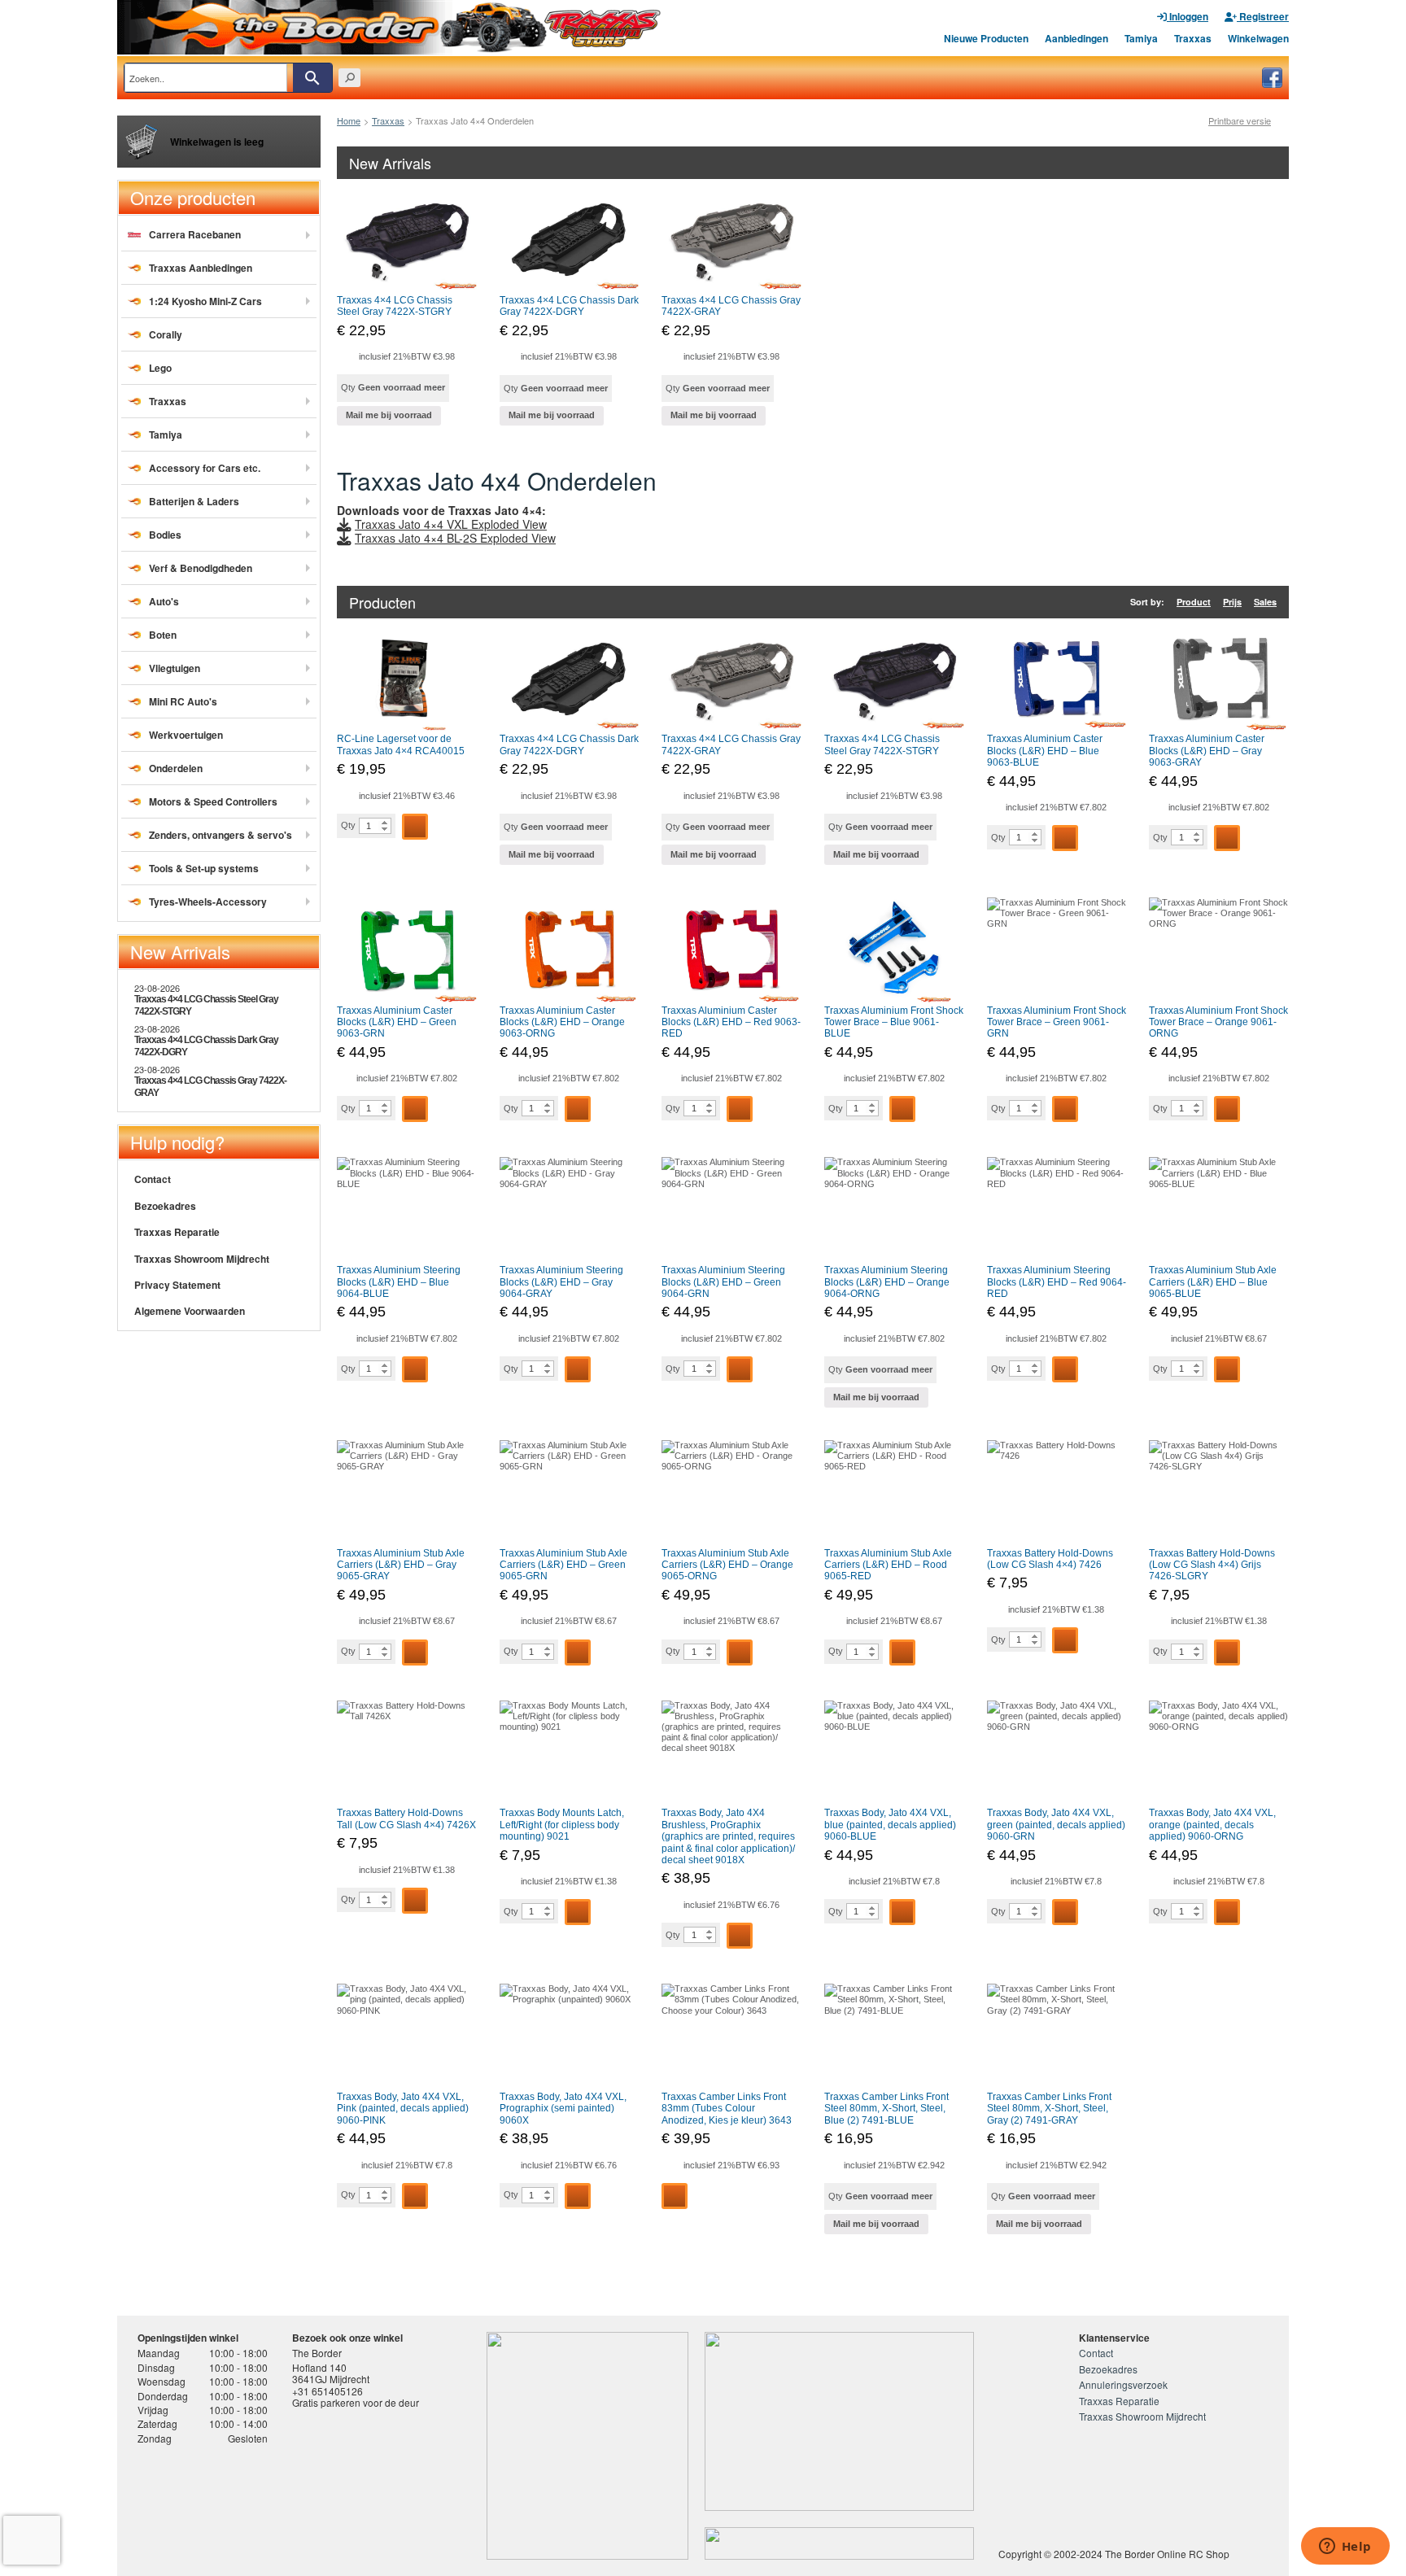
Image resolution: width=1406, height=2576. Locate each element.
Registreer (1263, 16)
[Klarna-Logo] (268, 2505)
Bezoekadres (165, 1206)
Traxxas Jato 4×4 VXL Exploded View (451, 524)
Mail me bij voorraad (389, 415)
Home (349, 120)
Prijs (1232, 602)
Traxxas (1193, 38)
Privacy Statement (177, 1285)
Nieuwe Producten (986, 38)
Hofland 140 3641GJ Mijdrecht (331, 2373)
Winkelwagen (1258, 38)
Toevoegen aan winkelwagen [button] (415, 827)
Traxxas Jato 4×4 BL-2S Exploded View (455, 538)
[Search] (312, 78)
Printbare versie (1240, 121)
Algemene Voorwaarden (190, 1311)
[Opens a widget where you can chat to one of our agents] (1345, 2548)
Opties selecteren (675, 2196)
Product (1194, 602)
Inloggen (1188, 16)
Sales (1265, 602)
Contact (153, 1179)
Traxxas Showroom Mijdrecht (202, 1259)
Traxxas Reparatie (177, 1232)
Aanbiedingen (1076, 38)
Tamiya (1141, 38)
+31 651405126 (327, 2391)
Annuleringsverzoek (1123, 2384)
